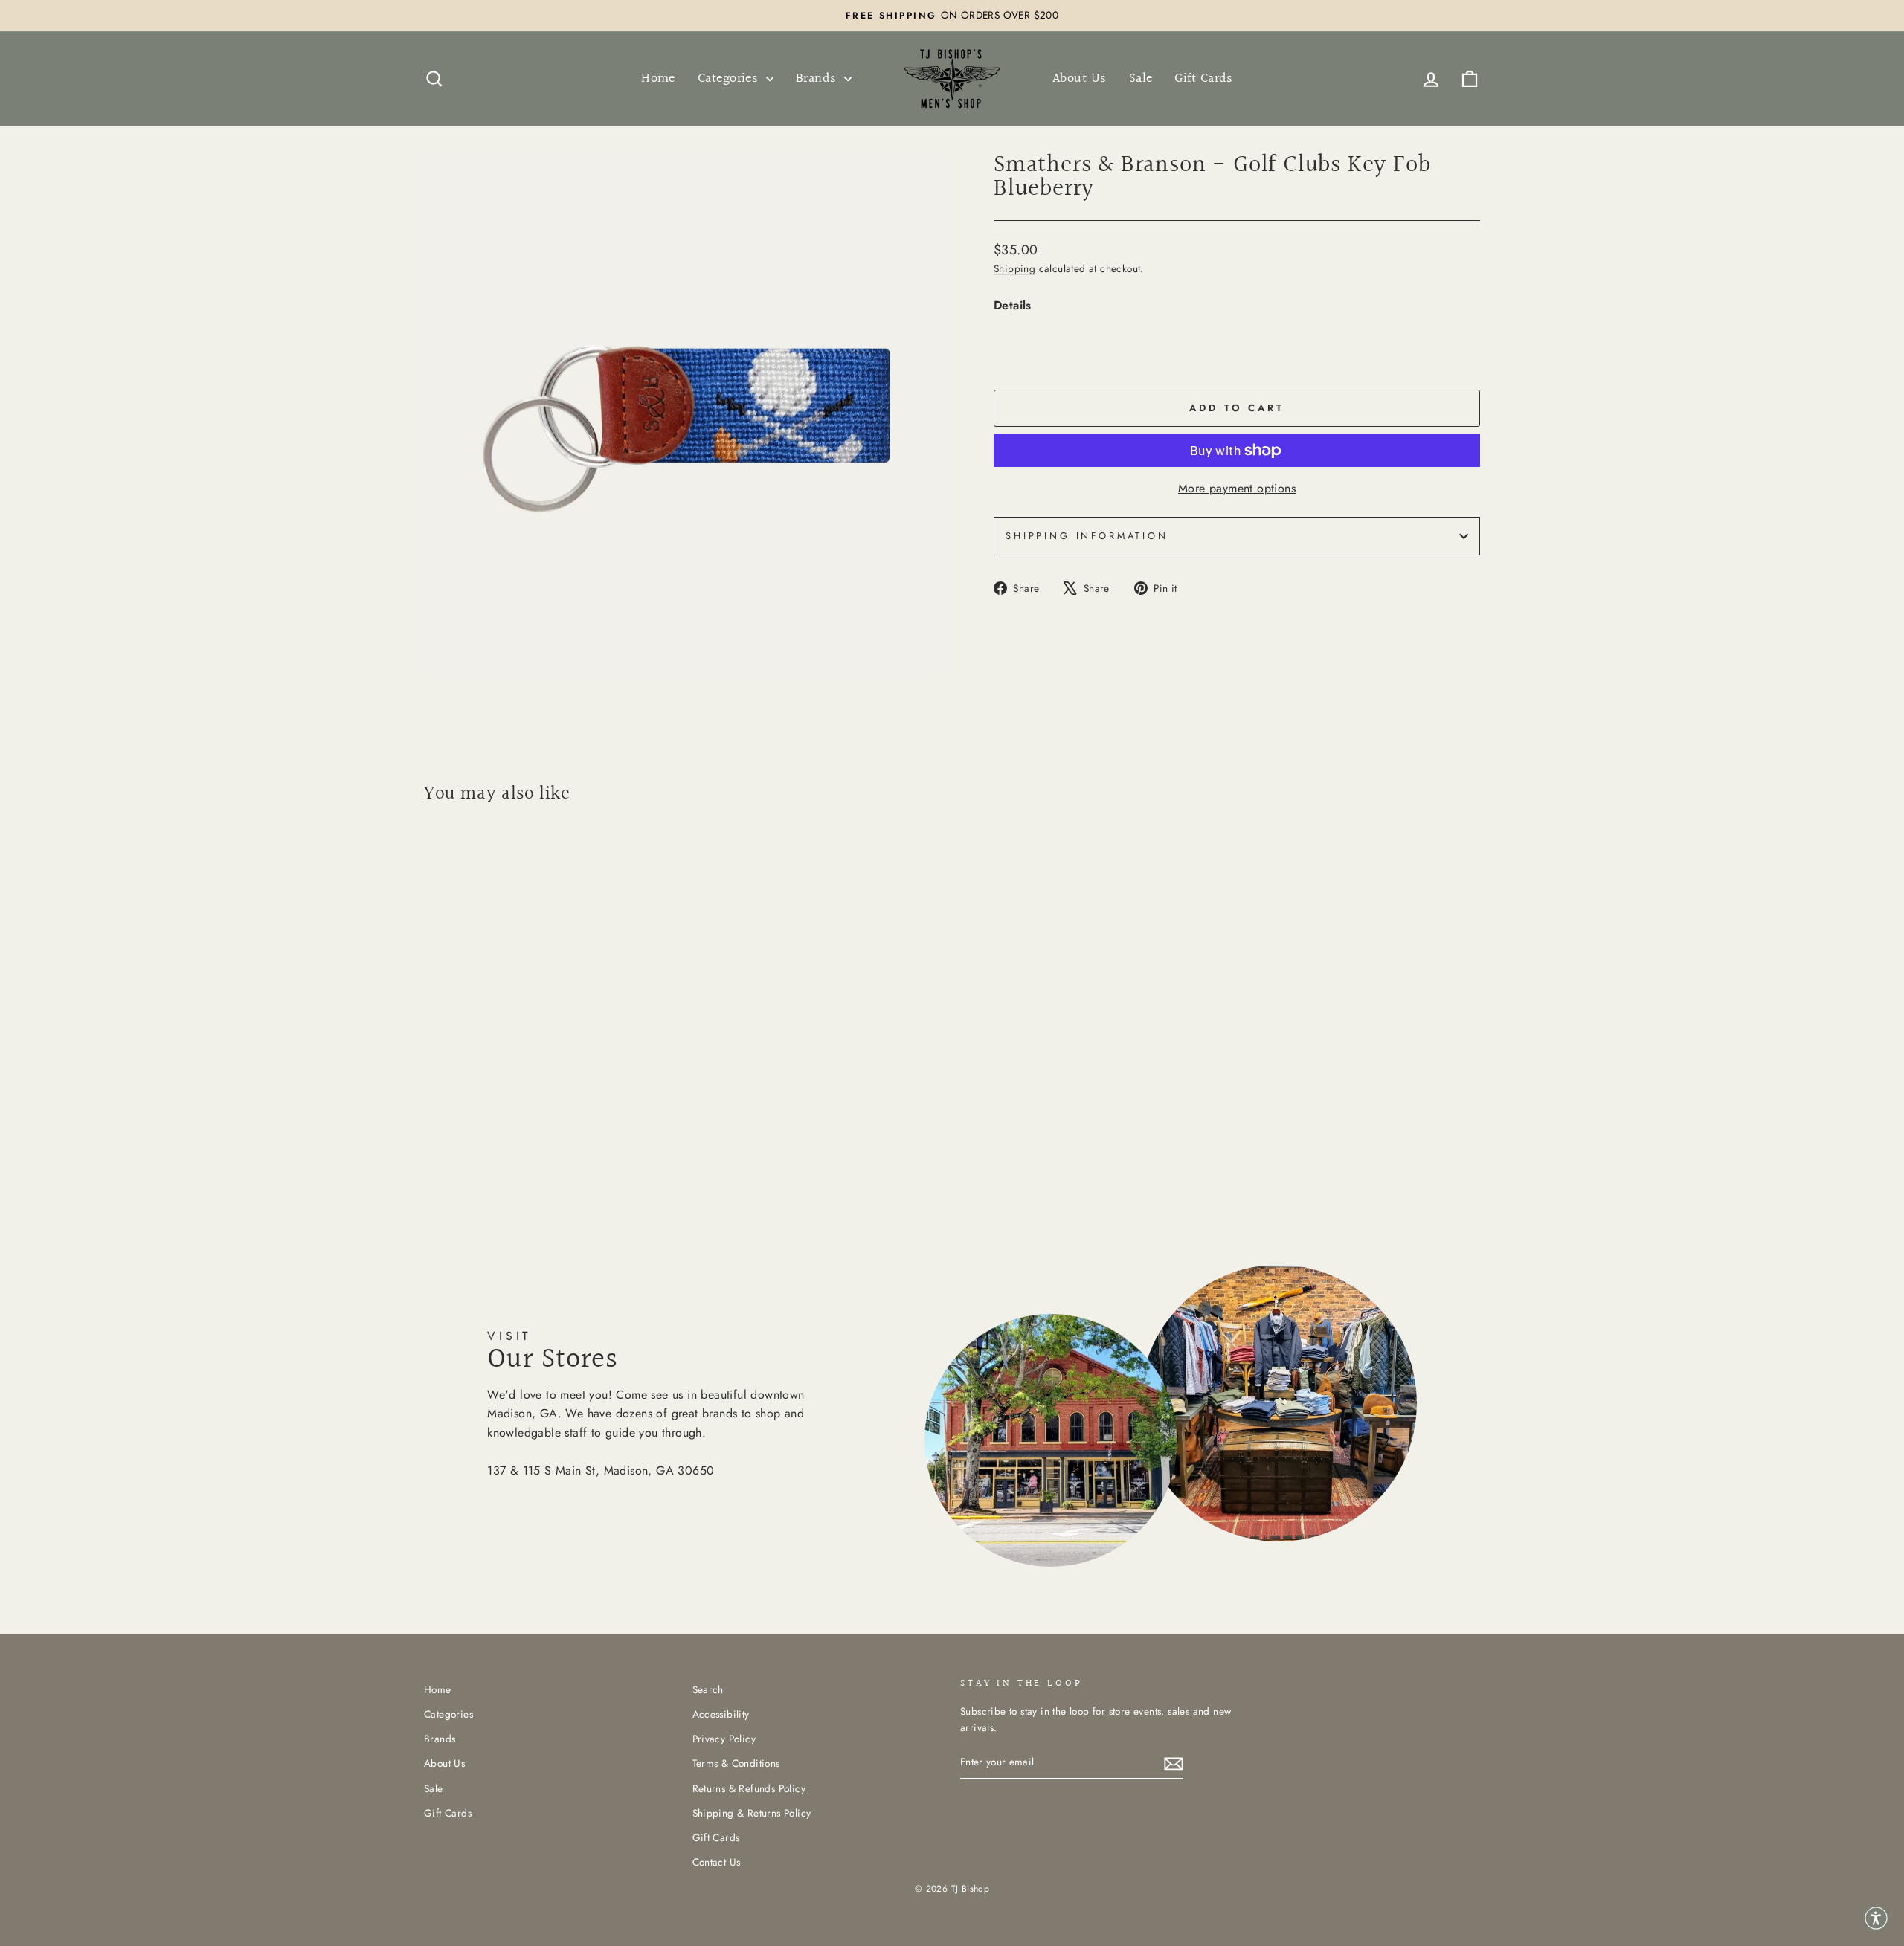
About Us (1080, 78)
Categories (730, 78)
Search (708, 1689)
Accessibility (721, 1714)
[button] (1876, 1918)
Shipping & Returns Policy (752, 1813)
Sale (1141, 78)
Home (658, 78)
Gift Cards (1204, 78)
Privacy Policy (724, 1739)
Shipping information (1087, 536)
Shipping (1014, 268)
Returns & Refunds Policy (749, 1788)
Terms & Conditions (736, 1763)
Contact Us (717, 1862)
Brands (818, 78)
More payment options (1237, 488)
